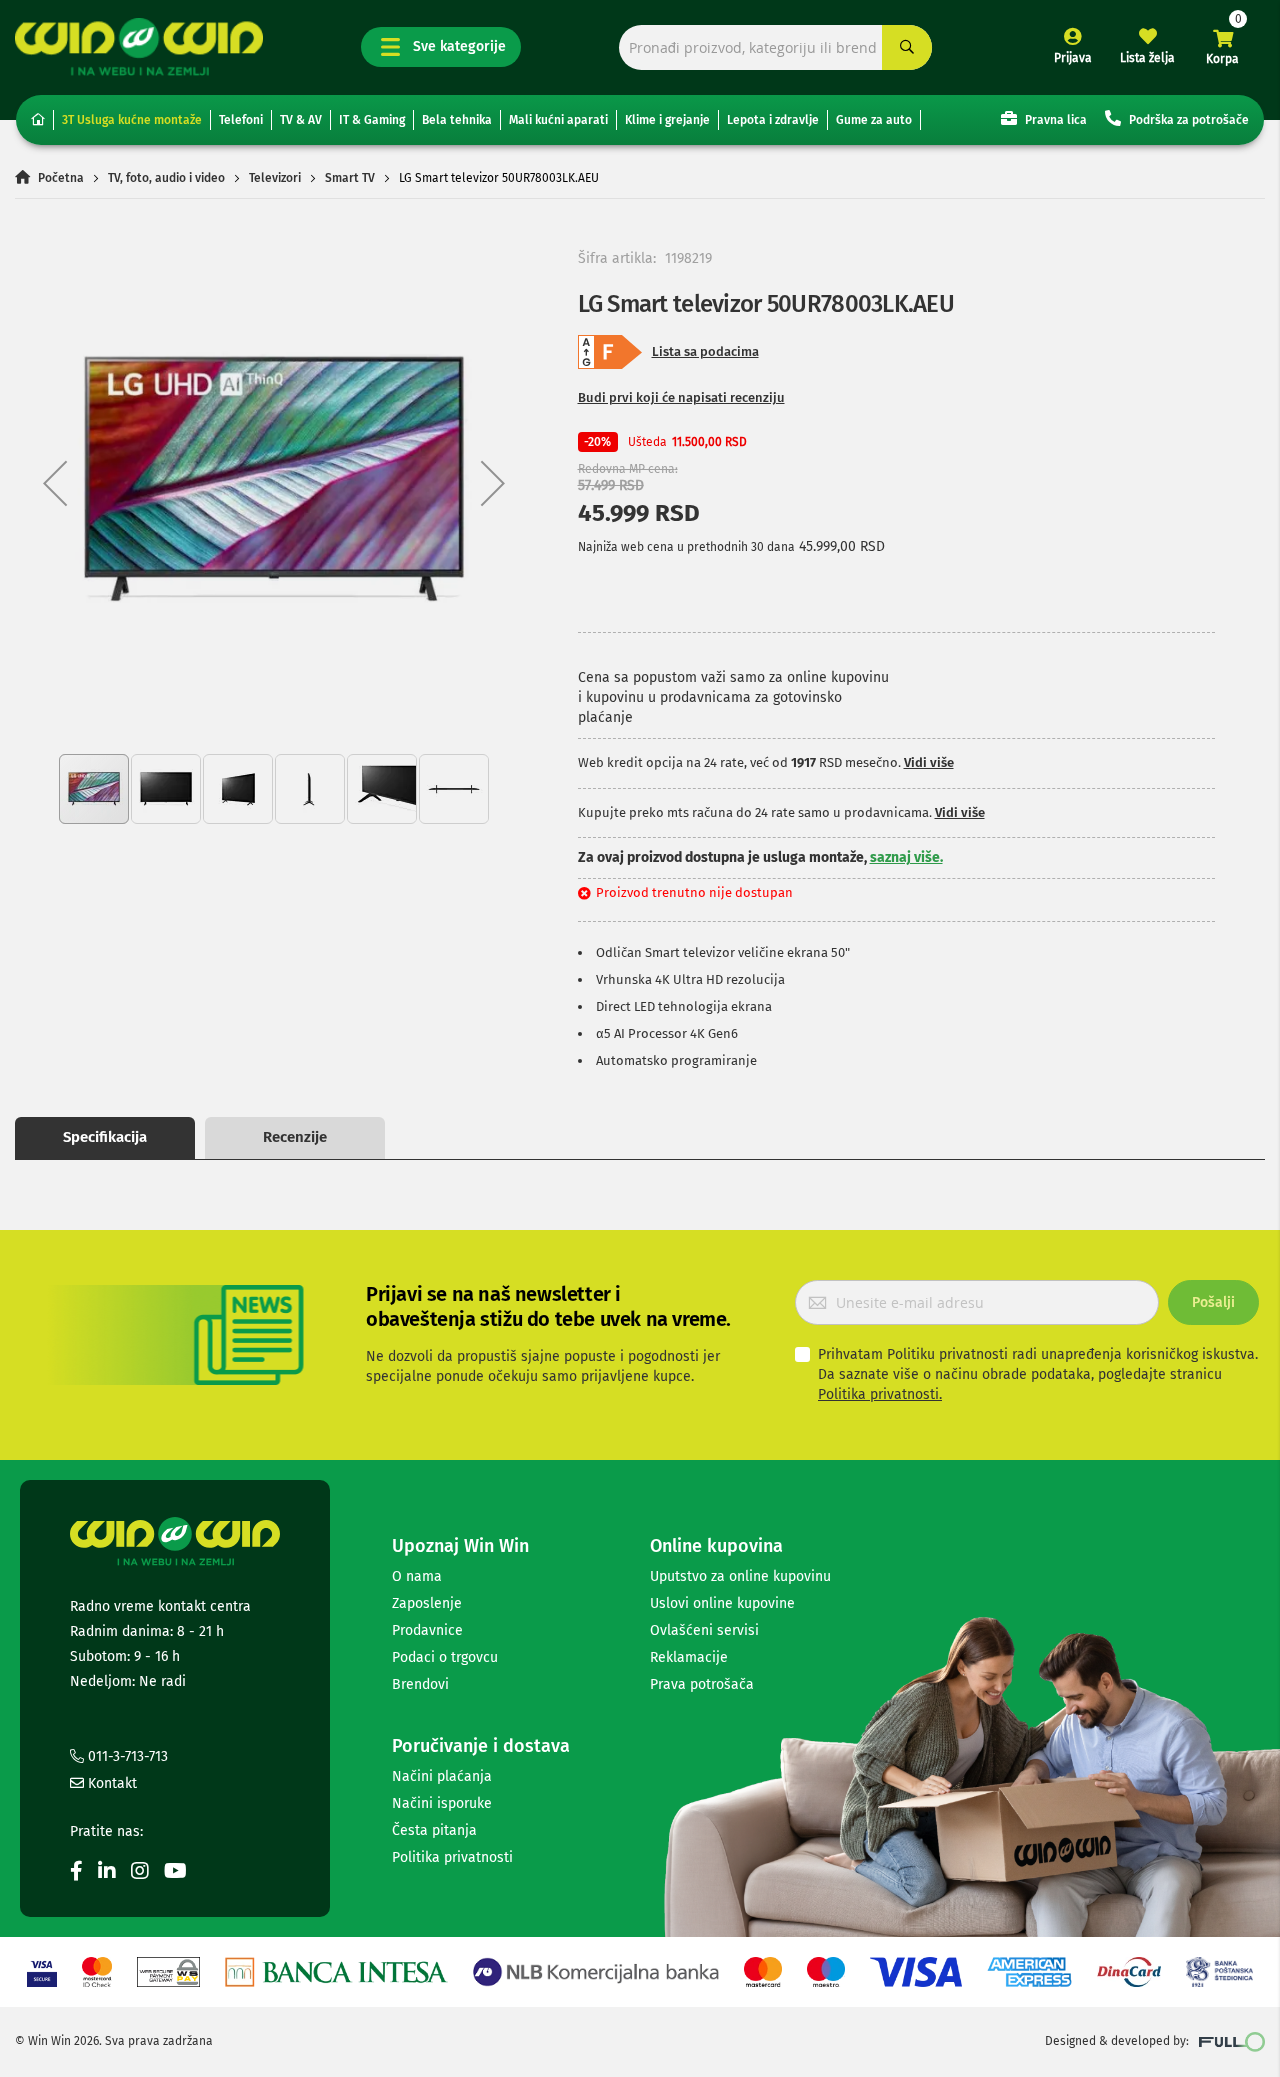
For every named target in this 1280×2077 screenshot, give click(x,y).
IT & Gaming (372, 120)
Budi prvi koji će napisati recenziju (681, 397)
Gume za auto (874, 120)
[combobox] (775, 47)
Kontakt (110, 1783)
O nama (417, 1576)
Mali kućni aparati (558, 120)
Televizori (275, 178)
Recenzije (295, 1137)
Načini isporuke (442, 1803)
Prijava (1073, 58)
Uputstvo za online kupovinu (740, 1576)
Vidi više (929, 762)
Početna (61, 178)
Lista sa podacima (705, 351)
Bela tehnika (457, 120)
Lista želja (1147, 58)
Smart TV (350, 178)
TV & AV (301, 120)
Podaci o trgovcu (445, 1657)
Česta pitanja (434, 1830)
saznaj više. (906, 857)
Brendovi (420, 1684)
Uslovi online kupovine (722, 1603)
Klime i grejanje (667, 120)
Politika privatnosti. (880, 1394)
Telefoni (241, 120)
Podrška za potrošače (1187, 120)
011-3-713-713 (126, 1756)
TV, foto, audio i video (166, 178)
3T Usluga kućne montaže (132, 120)
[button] (55, 483)
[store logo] (139, 46)
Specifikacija (105, 1137)
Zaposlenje (427, 1603)
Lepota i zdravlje (773, 120)
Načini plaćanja (442, 1776)
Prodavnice (427, 1630)
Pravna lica (1054, 120)
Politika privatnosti (452, 1857)
